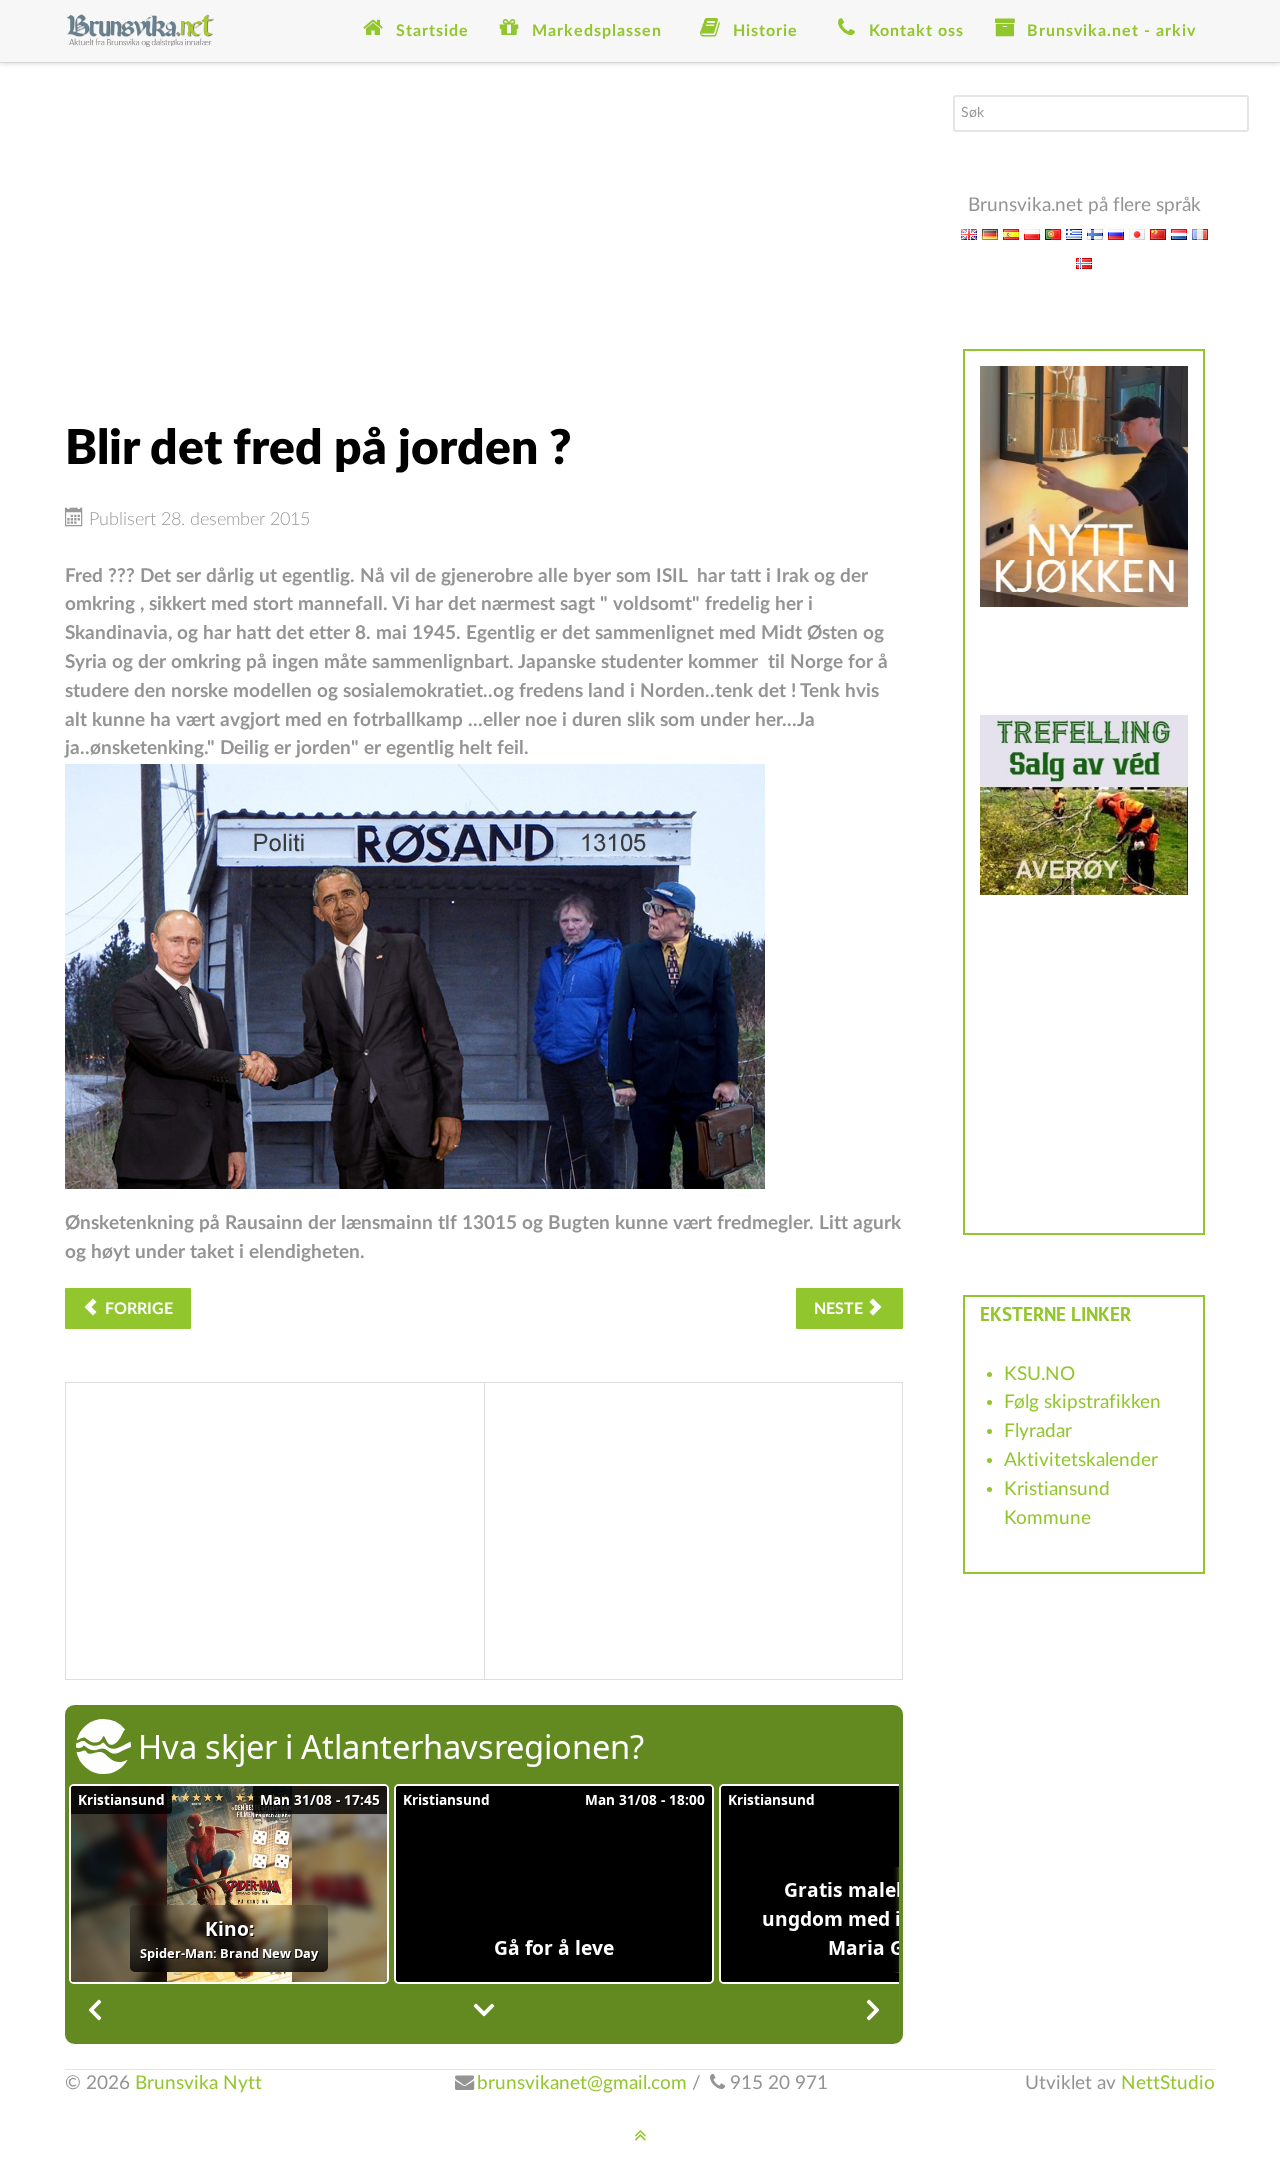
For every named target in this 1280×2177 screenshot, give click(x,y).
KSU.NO (1039, 1374)
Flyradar (1038, 1431)
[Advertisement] (484, 235)
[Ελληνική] (1074, 233)
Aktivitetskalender (1081, 1460)
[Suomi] (1095, 233)
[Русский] (1116, 233)
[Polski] (1032, 233)
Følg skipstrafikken (1082, 1402)
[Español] (1011, 233)
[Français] (1200, 233)
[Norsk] (1084, 262)
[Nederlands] (1179, 233)
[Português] (1053, 233)
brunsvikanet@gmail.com (582, 2083)
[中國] (1158, 233)
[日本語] (1137, 233)
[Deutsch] (990, 233)
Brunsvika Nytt (198, 2083)
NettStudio (1168, 2083)
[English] (969, 233)
